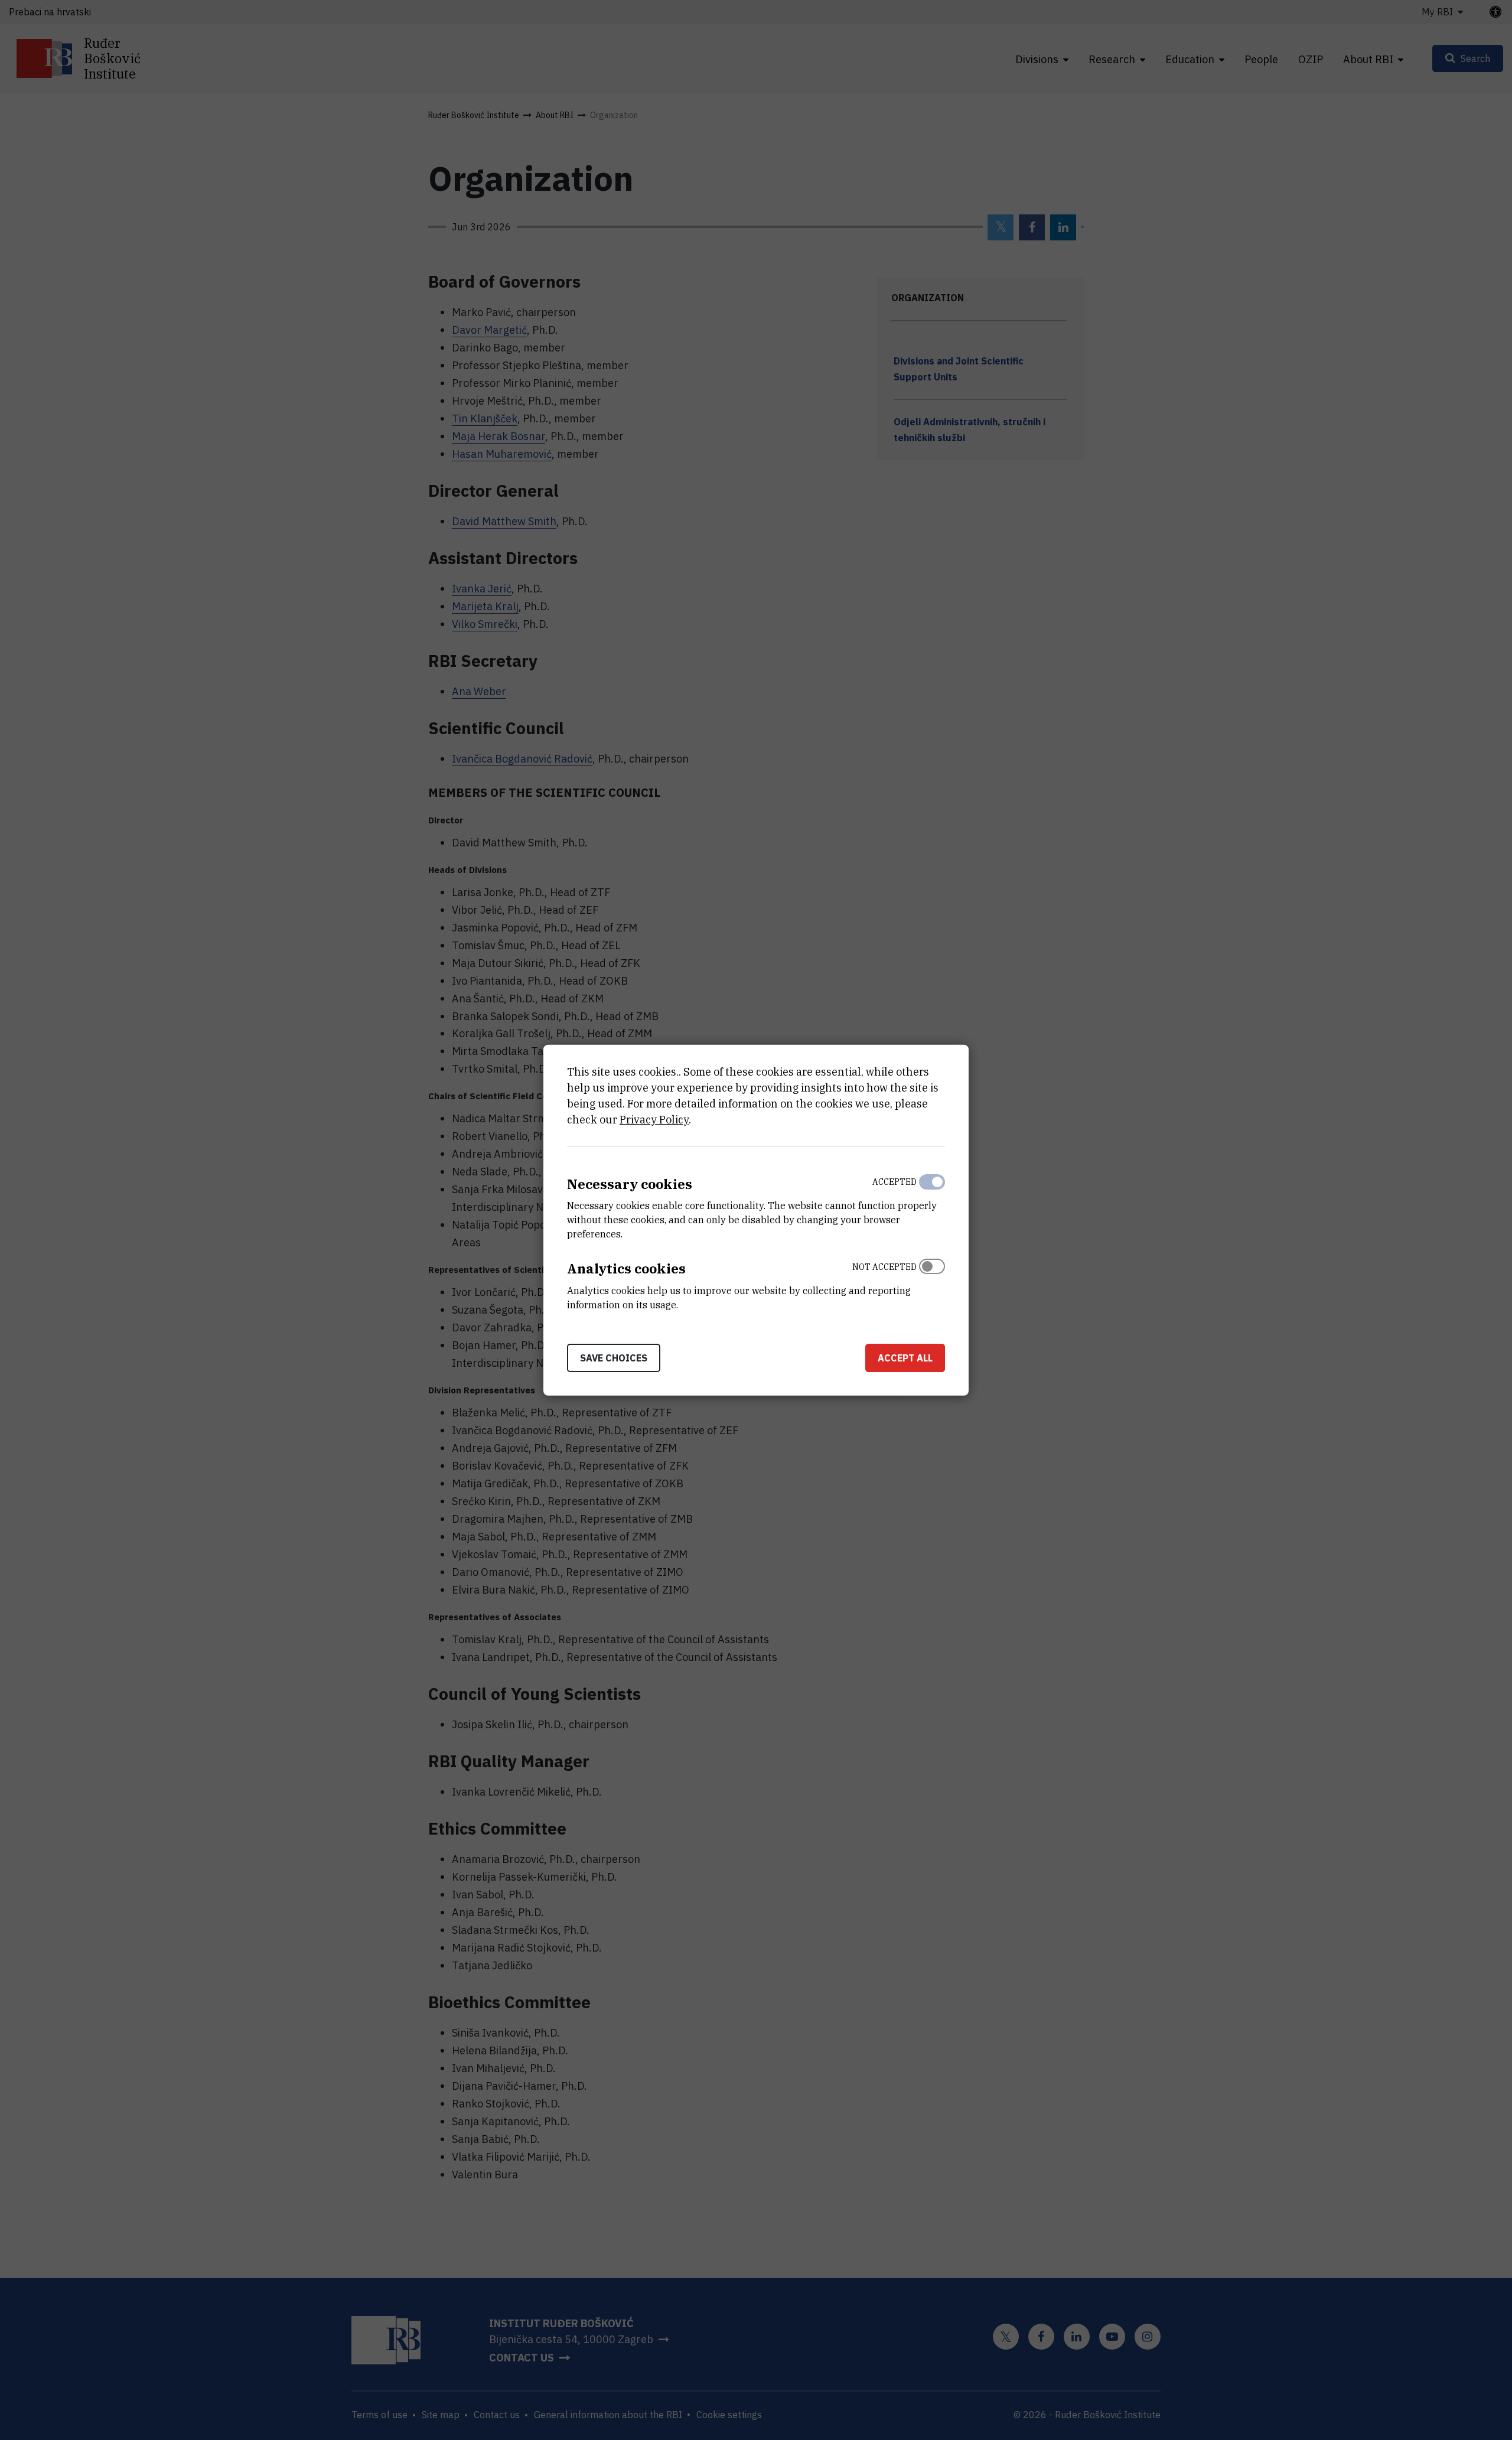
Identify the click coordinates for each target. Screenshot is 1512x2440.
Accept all (905, 1358)
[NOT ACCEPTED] (932, 1283)
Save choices (614, 1358)
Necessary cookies (630, 1183)
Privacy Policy (654, 1119)
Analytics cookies (626, 1268)
